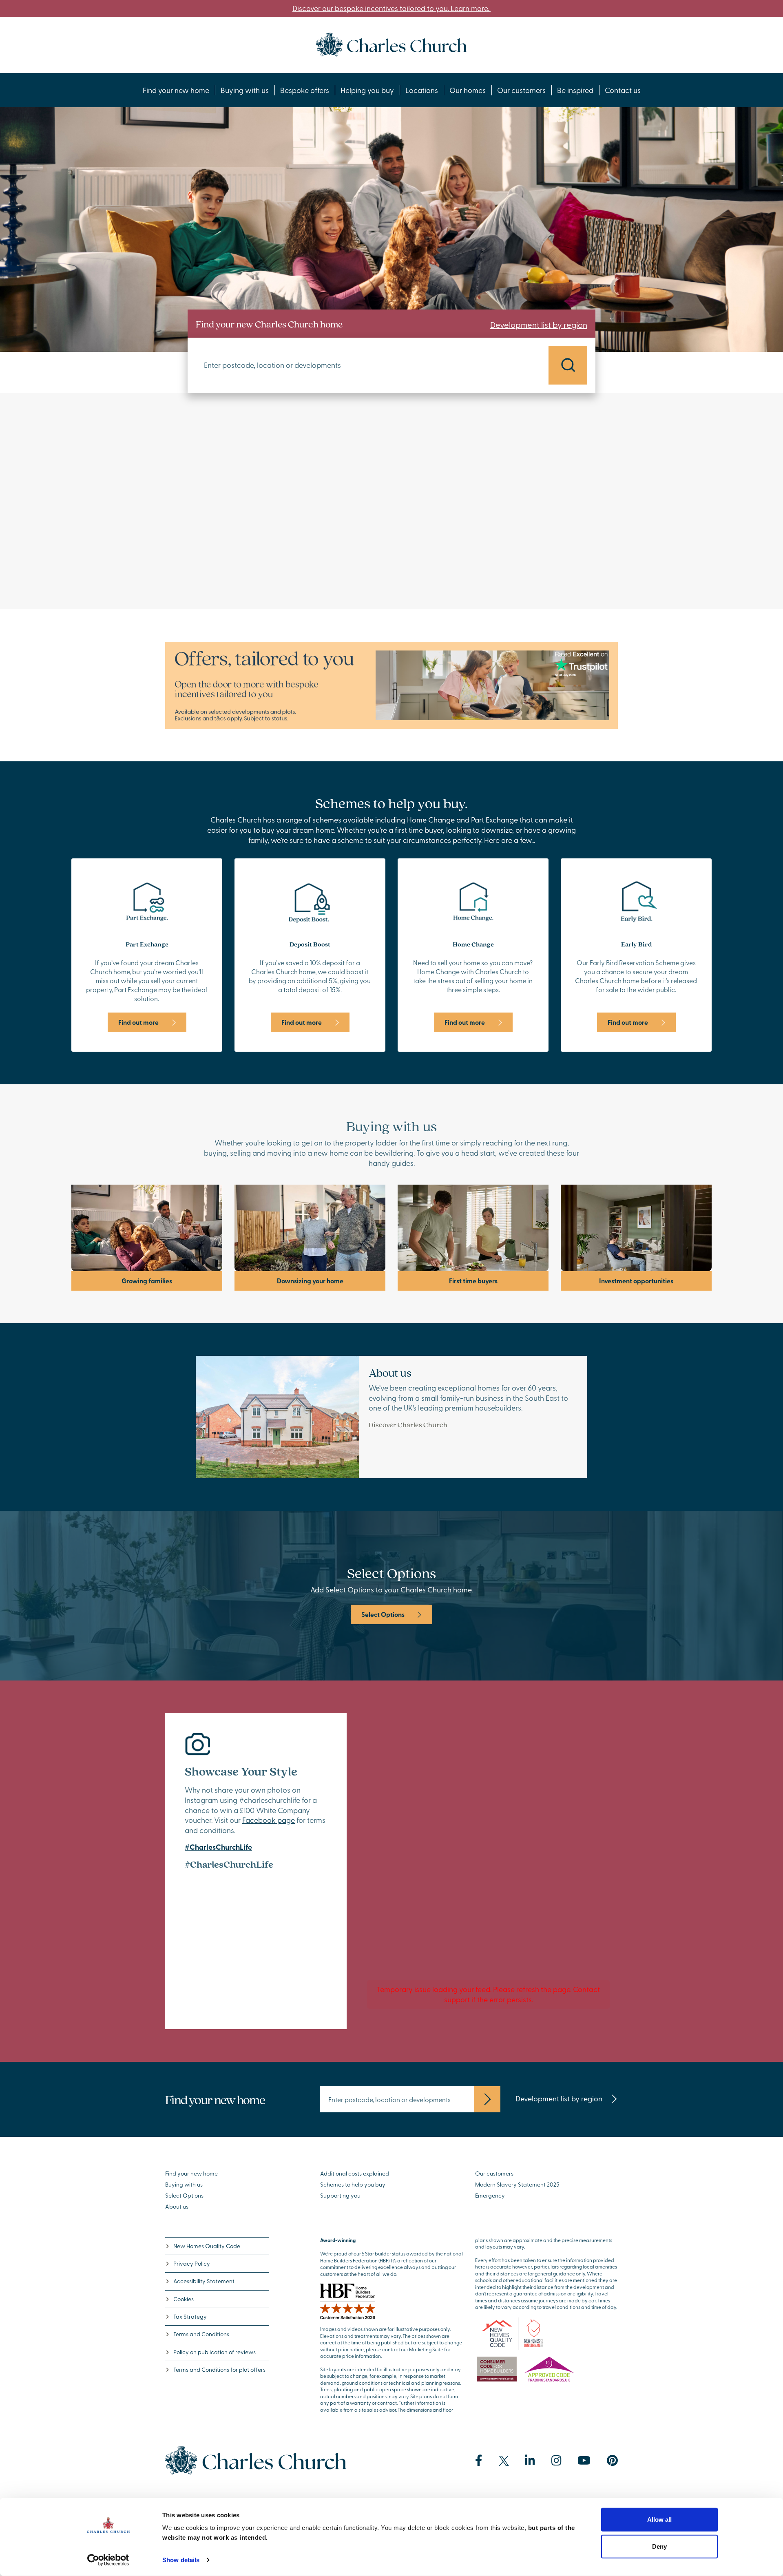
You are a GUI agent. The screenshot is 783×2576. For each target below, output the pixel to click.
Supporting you (340, 2195)
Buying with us (245, 90)
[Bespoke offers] (391, 684)
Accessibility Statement (204, 2281)
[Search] (568, 365)
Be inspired (575, 90)
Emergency (490, 2195)
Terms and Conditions (201, 2334)
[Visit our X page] (504, 2461)
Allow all (659, 2520)
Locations (422, 90)
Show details (181, 2560)
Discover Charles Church (408, 1425)
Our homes (468, 90)
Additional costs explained (355, 2173)
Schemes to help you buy (353, 2184)
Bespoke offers (305, 90)
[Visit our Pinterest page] (612, 2461)
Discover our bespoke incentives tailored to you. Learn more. (391, 8)
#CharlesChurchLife (218, 1847)
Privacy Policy (192, 2263)
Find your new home (176, 90)
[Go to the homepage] (391, 43)
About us (177, 2206)
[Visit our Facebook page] (479, 2461)
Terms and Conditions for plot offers (219, 2369)
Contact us (623, 90)
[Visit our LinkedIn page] (530, 2461)
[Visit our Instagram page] (556, 2461)
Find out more (138, 1022)
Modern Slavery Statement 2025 (517, 2184)
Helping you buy (367, 90)
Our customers (521, 90)
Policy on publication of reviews (215, 2352)
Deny (659, 2546)
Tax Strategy (190, 2316)
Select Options (383, 1614)
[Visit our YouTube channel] (584, 2461)
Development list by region (539, 324)
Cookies (184, 2299)
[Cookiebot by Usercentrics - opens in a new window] (108, 2560)
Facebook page (269, 1820)
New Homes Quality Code (207, 2246)
